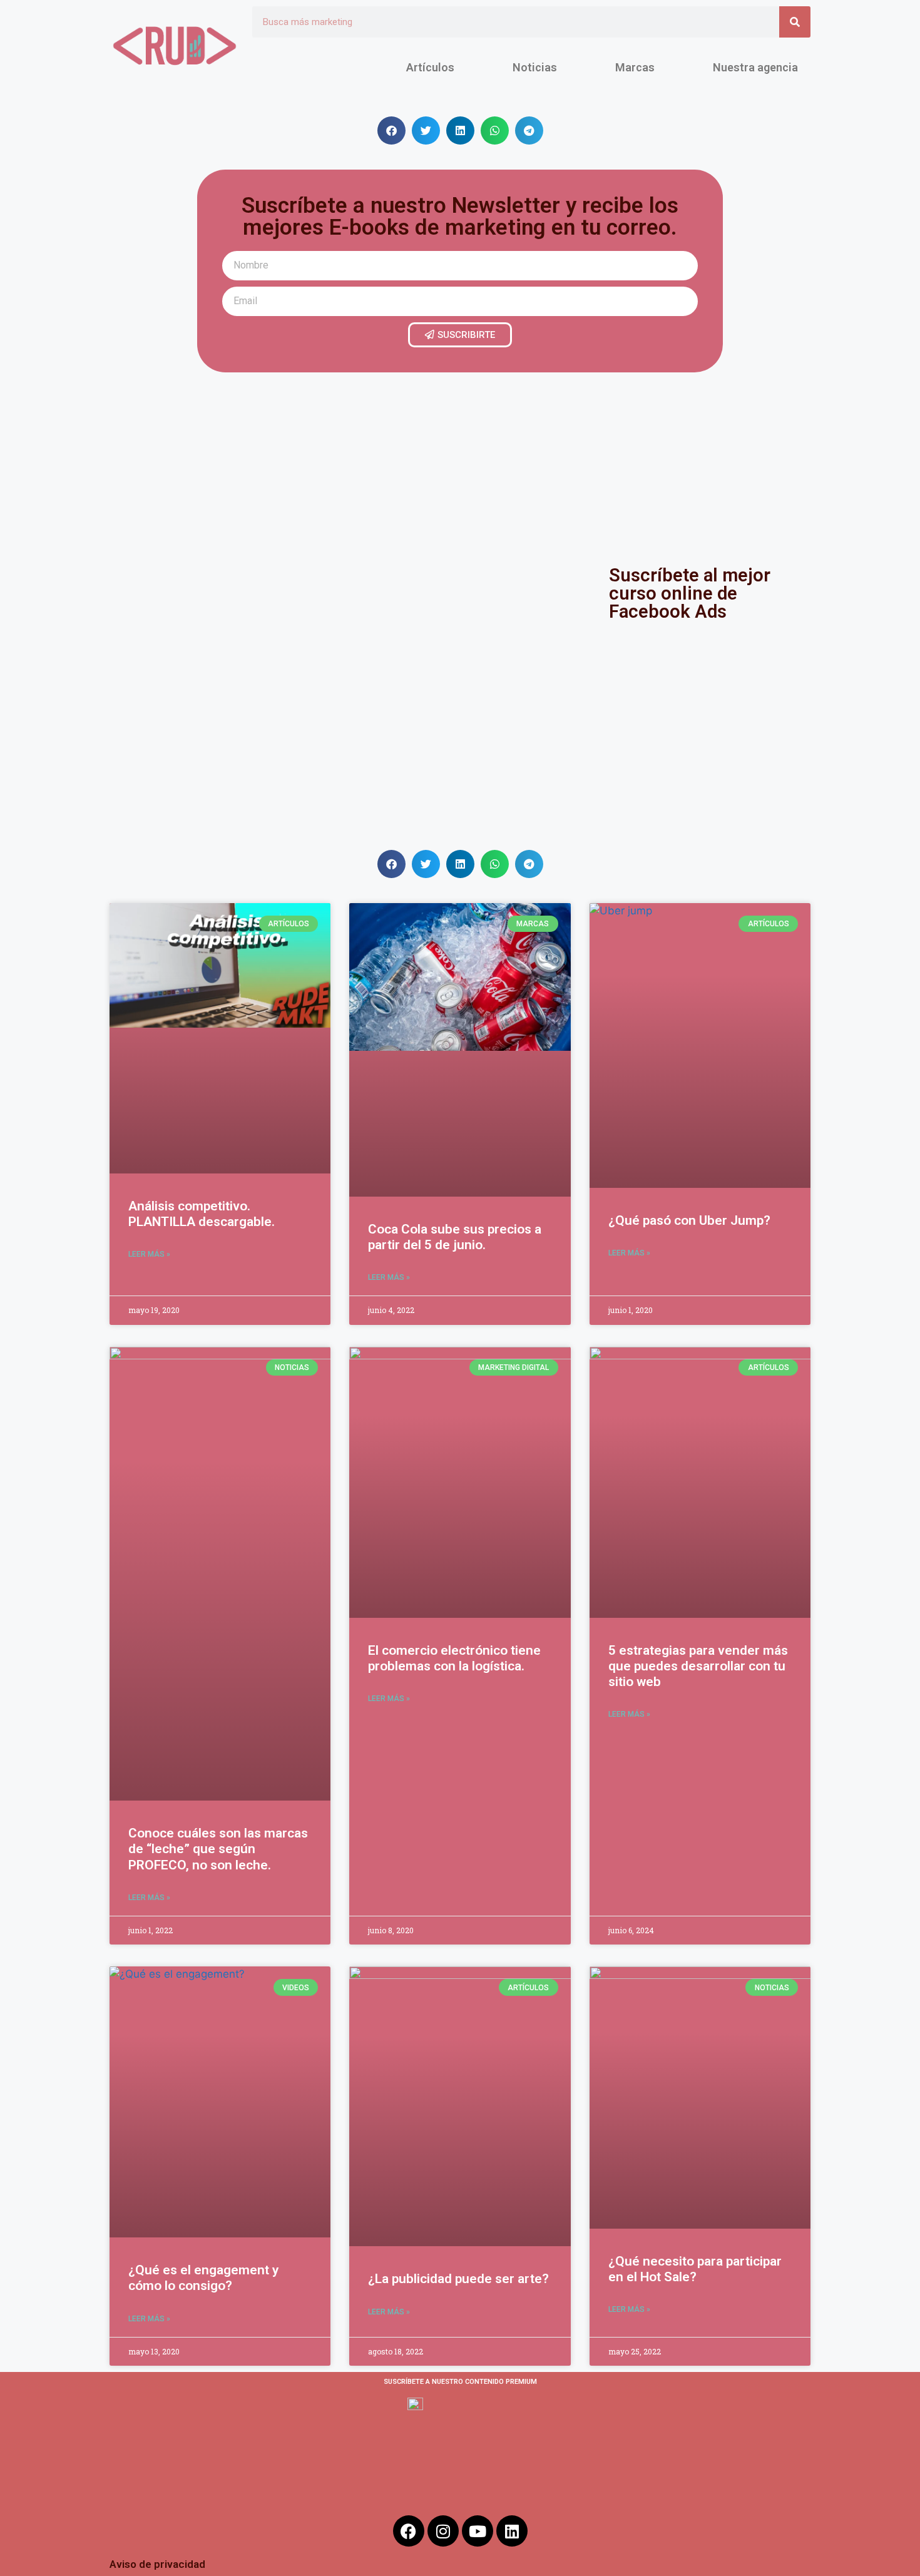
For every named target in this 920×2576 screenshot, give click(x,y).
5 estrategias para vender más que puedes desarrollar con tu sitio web (698, 1666)
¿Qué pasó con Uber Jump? (689, 1220)
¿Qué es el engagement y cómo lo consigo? (203, 2278)
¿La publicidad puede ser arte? (458, 2279)
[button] (391, 130)
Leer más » (149, 1254)
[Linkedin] (512, 2531)
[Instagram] (443, 2531)
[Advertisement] (460, 466)
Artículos (430, 67)
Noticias (535, 67)
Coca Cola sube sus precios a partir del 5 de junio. (455, 1237)
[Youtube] (478, 2531)
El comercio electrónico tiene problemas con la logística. (454, 1658)
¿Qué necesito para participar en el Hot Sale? (695, 2269)
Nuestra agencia (755, 67)
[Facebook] (409, 2531)
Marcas (635, 67)
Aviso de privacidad (157, 2564)
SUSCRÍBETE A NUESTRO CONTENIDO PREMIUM (460, 2382)
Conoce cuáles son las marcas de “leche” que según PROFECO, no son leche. (218, 1849)
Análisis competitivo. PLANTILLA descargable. (202, 1214)
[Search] (795, 22)
